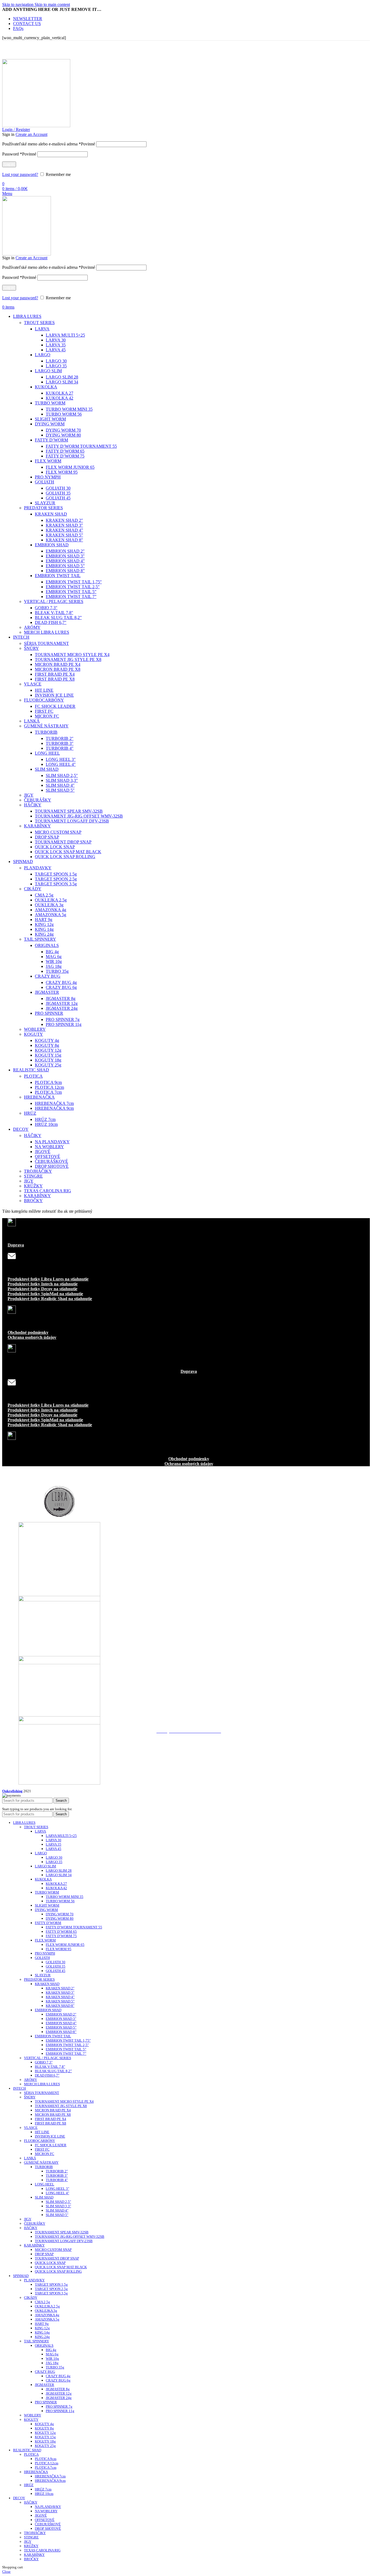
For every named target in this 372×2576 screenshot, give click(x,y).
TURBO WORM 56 (64, 414)
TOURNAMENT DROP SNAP (63, 842)
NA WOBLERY (49, 1147)
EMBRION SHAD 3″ (65, 556)
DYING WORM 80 (63, 435)
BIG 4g (52, 952)
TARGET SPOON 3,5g (56, 884)
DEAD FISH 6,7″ (51, 622)
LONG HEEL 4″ (61, 764)
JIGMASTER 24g (62, 1008)
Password (19, 154)
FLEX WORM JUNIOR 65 (70, 467)
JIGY (29, 795)
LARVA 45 (56, 350)
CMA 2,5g (44, 895)
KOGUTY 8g (47, 1045)
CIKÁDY (33, 889)
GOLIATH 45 (58, 498)
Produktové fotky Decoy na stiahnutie (42, 1289)
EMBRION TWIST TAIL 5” (71, 592)
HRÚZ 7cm (45, 1119)
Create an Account (31, 134)
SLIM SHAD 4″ (60, 785)
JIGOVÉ (43, 1152)
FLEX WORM (48, 461)
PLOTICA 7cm (48, 1092)
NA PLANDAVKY (52, 1142)
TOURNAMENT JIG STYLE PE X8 (68, 659)
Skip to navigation (18, 4)
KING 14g (44, 929)
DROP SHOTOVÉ (52, 1166)
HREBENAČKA (39, 1097)
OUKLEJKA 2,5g (51, 900)
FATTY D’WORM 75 (65, 456)
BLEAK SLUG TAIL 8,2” (58, 618)
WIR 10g (54, 961)
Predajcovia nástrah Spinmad (189, 1671)
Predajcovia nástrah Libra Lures (189, 1482)
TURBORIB (46, 732)
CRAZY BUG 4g (61, 982)
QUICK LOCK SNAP (55, 847)
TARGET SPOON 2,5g (56, 879)
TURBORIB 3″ (60, 743)
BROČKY (33, 1201)
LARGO (43, 355)
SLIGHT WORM (50, 419)
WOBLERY (35, 1029)
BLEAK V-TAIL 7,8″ (54, 613)
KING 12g (44, 924)
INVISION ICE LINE (54, 695)
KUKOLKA (46, 387)
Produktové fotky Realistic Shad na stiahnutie (50, 1299)
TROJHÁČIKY (38, 1171)
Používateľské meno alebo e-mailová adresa (49, 144)
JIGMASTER (47, 992)
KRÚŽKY (33, 1186)
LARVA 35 (56, 345)
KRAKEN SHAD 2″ (64, 520)
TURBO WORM (50, 403)
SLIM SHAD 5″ (60, 790)
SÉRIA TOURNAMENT (46, 643)
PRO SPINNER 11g (64, 1024)
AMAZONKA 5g (51, 915)
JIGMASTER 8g (61, 999)
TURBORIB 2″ (60, 738)
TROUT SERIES (39, 323)
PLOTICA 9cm (48, 1082)
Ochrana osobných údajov (32, 1337)
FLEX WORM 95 (62, 472)
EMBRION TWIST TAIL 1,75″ (74, 582)
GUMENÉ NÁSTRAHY (46, 726)
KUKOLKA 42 (60, 398)
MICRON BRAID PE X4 (58, 664)
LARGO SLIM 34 (62, 382)
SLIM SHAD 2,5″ (62, 775)
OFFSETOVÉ (48, 1156)
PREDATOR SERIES (43, 508)
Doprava (16, 1245)
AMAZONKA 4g (51, 910)
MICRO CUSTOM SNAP (58, 832)
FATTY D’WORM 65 (65, 451)
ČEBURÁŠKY (38, 800)
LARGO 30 (56, 361)
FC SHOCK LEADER (55, 706)
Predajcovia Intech (189, 1542)
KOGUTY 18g (48, 1060)
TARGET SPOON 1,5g (56, 874)
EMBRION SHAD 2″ (65, 551)
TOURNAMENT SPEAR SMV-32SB (69, 811)
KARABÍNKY (37, 826)
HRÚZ (30, 1113)
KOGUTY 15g (48, 1055)
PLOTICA (33, 1076)
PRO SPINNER (49, 1013)
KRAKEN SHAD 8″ (64, 540)
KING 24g (44, 934)
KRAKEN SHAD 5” (64, 535)
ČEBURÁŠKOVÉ (51, 1161)
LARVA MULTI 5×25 (65, 335)
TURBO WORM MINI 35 (69, 409)
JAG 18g (54, 966)
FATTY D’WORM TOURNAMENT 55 (81, 446)
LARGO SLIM (48, 371)
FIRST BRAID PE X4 (55, 674)
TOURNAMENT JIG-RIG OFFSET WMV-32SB (79, 816)
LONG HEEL (47, 753)
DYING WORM (50, 424)
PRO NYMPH (48, 477)
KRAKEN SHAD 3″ (64, 525)
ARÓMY (32, 627)
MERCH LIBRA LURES (47, 632)
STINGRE (33, 1176)
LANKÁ (32, 721)
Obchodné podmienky (28, 1332)
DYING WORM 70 (63, 430)
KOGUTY (33, 1034)
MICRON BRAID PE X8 (58, 669)
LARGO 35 (56, 366)
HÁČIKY (33, 805)
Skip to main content (52, 4)
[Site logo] (27, 254)
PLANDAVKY (38, 868)
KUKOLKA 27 (60, 393)
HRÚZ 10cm (46, 1124)
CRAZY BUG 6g (61, 987)
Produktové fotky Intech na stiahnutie (43, 1284)
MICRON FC (47, 716)
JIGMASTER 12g (62, 1003)
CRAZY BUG (48, 976)
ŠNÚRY (31, 648)
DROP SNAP (47, 837)
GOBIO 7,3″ (46, 608)
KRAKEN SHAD (51, 514)
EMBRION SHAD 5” (65, 566)
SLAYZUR (45, 503)
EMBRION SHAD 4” (65, 561)
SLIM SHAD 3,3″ (62, 780)
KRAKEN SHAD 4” (64, 530)
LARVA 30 (56, 340)
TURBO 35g (57, 971)
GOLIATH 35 (58, 493)
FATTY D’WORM (51, 440)
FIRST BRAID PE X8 (55, 679)
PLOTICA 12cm (49, 1087)
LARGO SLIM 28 (62, 377)
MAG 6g (54, 957)
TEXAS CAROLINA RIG (48, 1191)
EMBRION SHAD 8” (65, 571)
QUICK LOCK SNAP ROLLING (65, 857)
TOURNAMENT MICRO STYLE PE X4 (72, 655)
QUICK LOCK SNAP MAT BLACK (68, 852)
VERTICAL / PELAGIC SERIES (54, 601)
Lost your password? (20, 174)
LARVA (42, 329)
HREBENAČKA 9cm (54, 1108)
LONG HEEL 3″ (61, 759)
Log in (9, 164)
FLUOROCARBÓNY (44, 700)
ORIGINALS (47, 945)
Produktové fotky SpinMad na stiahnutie (45, 1294)
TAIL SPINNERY (40, 939)
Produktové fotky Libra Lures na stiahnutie (48, 1279)
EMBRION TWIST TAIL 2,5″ (73, 587)
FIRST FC (44, 711)
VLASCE (33, 684)
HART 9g (44, 920)
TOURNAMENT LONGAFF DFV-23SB (72, 821)
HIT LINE (44, 690)
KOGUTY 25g (48, 1065)
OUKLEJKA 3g (49, 905)
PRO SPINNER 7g (63, 1019)
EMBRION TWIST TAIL (58, 576)
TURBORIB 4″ (60, 748)
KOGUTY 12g (48, 1050)
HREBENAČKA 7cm (54, 1103)
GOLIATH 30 (58, 488)
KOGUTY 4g (47, 1040)
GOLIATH (45, 482)
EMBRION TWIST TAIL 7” (71, 597)
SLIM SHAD (47, 769)
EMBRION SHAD (52, 545)
